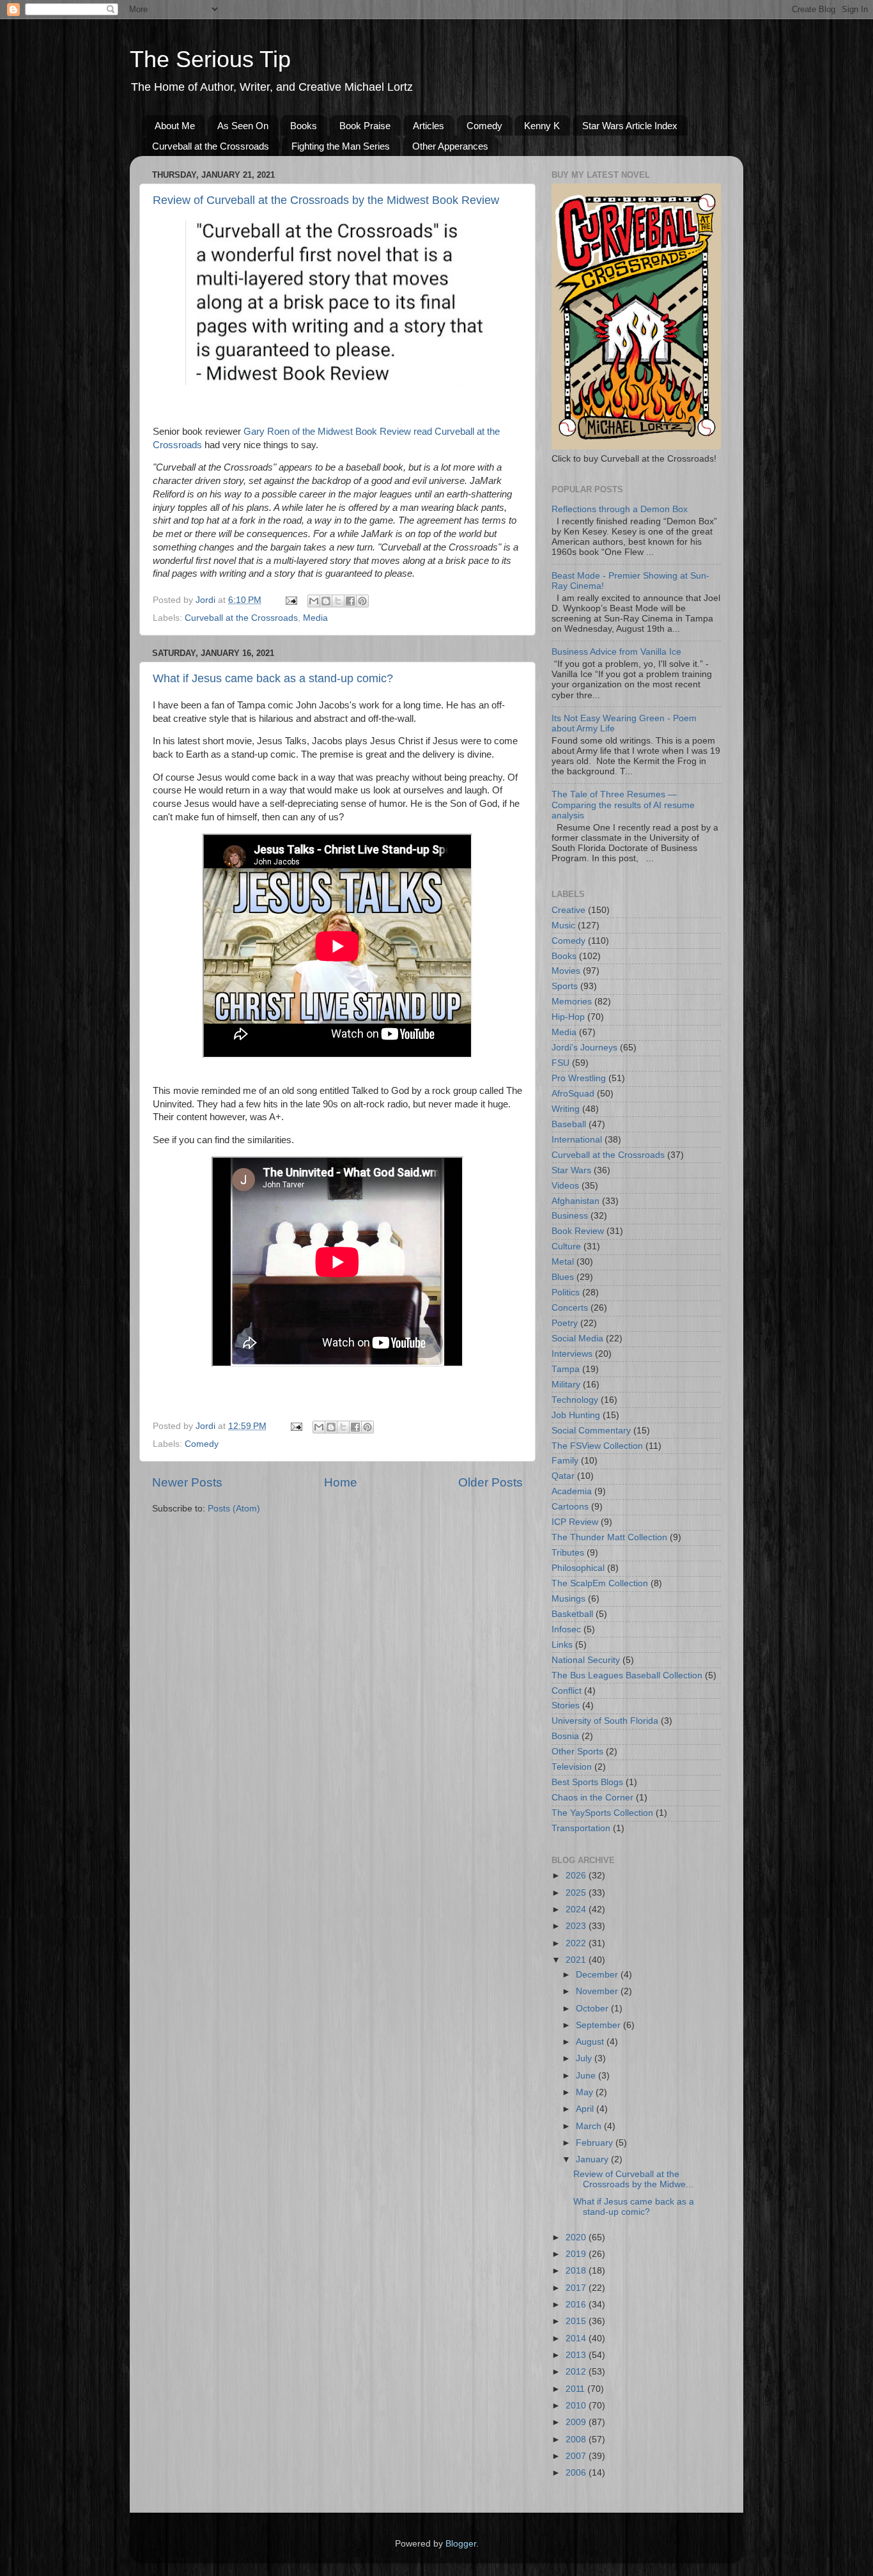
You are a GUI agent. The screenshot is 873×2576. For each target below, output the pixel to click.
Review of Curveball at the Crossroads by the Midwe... (633, 2179)
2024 (577, 1909)
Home (341, 1482)
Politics (566, 1292)
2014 (577, 2338)
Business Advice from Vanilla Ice (616, 652)
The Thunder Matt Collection (609, 1537)
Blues (563, 1277)
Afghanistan (576, 1201)
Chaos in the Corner (592, 1798)
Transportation (581, 1828)
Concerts (570, 1308)
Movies (566, 971)
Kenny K (542, 126)
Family (565, 1461)
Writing (566, 1109)
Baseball (569, 1124)
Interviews (572, 1354)
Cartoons (570, 1507)
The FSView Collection (597, 1446)
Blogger (461, 2544)
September (599, 2025)
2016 (577, 2305)
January (593, 2159)
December (598, 1975)
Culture (566, 1246)
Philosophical (578, 1568)
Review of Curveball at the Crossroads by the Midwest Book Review (326, 200)
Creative (568, 910)
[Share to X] (338, 601)
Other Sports (577, 1752)
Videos (565, 1186)
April (586, 2109)
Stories (566, 1706)
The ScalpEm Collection (600, 1583)
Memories (572, 1002)
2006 (577, 2473)
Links (562, 1645)
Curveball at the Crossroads (211, 146)
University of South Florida (605, 1721)
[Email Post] (290, 600)
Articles (429, 126)
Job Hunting (576, 1415)
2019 (577, 2254)
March (590, 2126)
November (598, 1991)
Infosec (566, 1629)
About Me (175, 126)
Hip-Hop (568, 1017)
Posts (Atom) (234, 1509)
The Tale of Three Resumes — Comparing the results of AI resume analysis (623, 805)
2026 (577, 1876)
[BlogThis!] (326, 601)
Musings (568, 1599)
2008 (577, 2439)
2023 (577, 1926)
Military (566, 1385)
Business (570, 1216)
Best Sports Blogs (587, 1782)
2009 (577, 2422)
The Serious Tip (210, 59)
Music (563, 925)
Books (304, 126)
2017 (577, 2288)
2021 (577, 1960)
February (596, 2143)
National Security (586, 1660)
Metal (563, 1262)
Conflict (567, 1691)
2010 (577, 2406)
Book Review (578, 1231)
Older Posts (491, 1482)
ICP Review (575, 1522)
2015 (577, 2321)
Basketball (572, 1614)
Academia (572, 1491)
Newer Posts (187, 1482)
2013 (577, 2355)
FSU (560, 1063)
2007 (577, 2456)
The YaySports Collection (602, 1813)
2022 (577, 1943)
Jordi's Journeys (584, 1048)
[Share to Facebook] (350, 601)
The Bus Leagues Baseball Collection (627, 1675)
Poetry (565, 1323)
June (587, 2076)
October (593, 2009)
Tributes (568, 1553)
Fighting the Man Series (341, 146)
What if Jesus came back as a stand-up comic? (273, 678)
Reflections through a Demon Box (620, 509)
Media (315, 618)
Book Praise (365, 126)
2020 (577, 2237)
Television (572, 1767)
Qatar (563, 1476)
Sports (565, 986)
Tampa (566, 1369)
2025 (577, 1893)
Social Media (577, 1339)
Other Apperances (450, 146)
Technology (575, 1400)
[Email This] (314, 601)
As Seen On (243, 126)
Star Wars (571, 1170)
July (585, 2058)
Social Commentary (591, 1431)
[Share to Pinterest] (362, 601)
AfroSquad (573, 1094)
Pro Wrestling (579, 1078)
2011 (576, 2389)
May (586, 2092)
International (577, 1140)
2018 (577, 2271)
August (591, 2042)
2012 (577, 2372)
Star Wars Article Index (630, 126)
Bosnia (565, 1736)
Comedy (484, 126)
